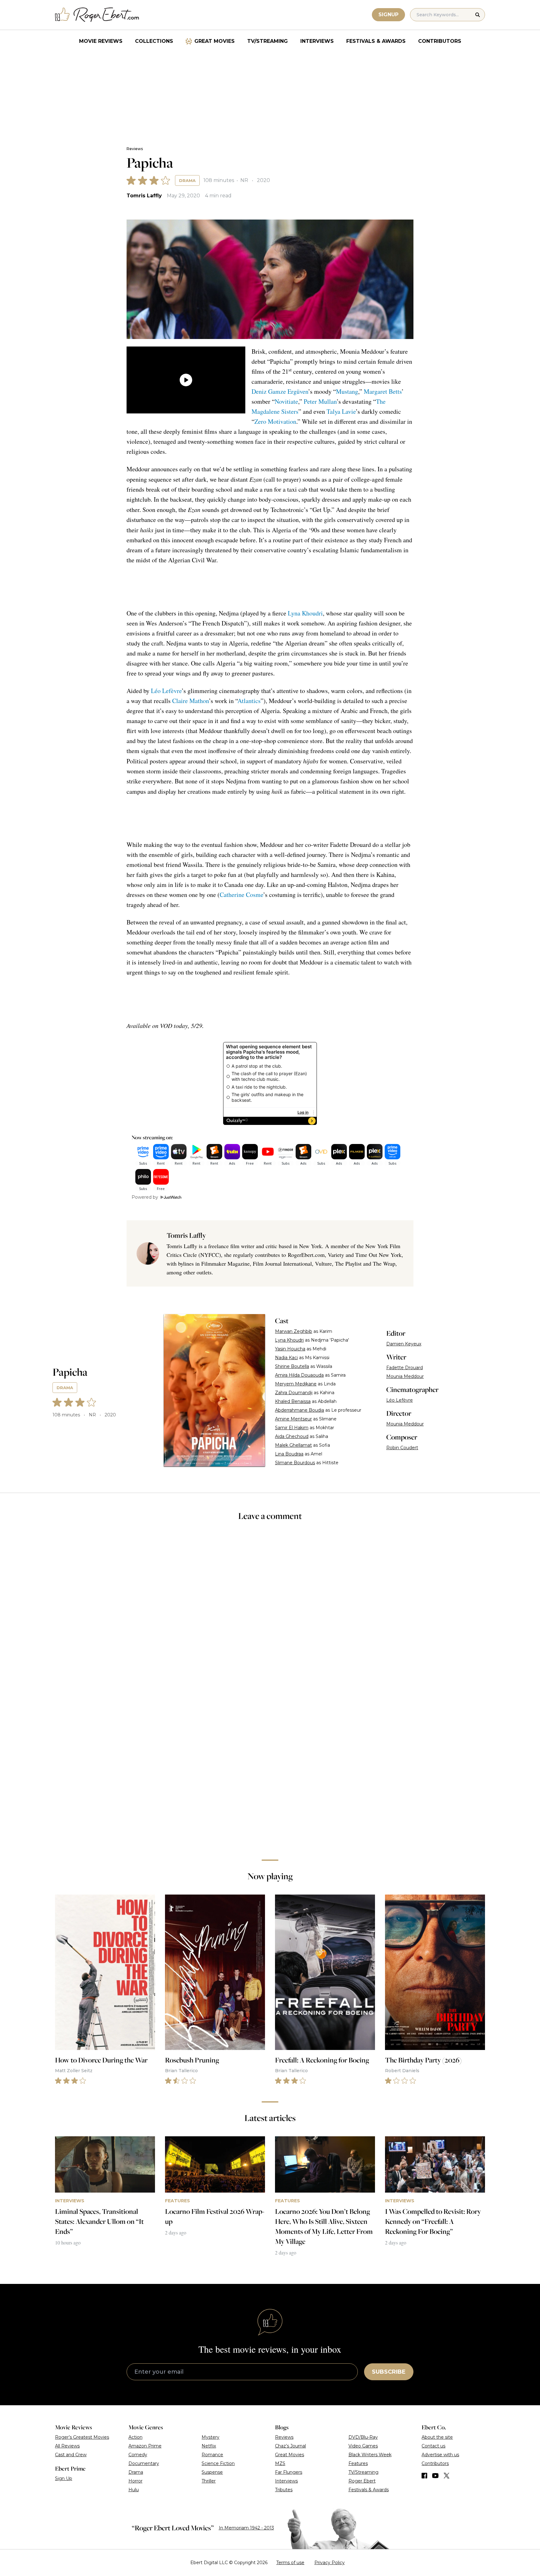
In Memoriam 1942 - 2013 (246, 2528)
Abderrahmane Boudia (300, 1410)
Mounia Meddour (405, 1376)
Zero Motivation (275, 421)
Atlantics (249, 701)
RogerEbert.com (306, 1255)
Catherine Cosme (241, 895)
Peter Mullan (320, 401)
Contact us (433, 2446)
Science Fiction (218, 2463)
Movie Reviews (101, 41)
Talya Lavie (341, 411)
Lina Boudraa (289, 1454)
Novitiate (286, 401)
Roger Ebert (362, 2481)
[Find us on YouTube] (435, 2476)
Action (135, 2437)
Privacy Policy (330, 2563)
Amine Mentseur (293, 1419)
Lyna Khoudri (305, 613)
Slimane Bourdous (295, 1463)
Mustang (347, 391)
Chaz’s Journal (290, 2446)
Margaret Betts (383, 391)
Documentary (144, 2463)
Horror (135, 2481)
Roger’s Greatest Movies (82, 2437)
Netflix (209, 2446)
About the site (437, 2437)
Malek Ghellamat (293, 1445)
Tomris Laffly (144, 196)
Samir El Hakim (292, 1428)
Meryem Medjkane (296, 1384)
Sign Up (64, 2478)
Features (358, 2463)
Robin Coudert (402, 1448)
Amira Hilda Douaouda (299, 1375)
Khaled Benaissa (293, 1401)
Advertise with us (440, 2455)
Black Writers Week (370, 2455)
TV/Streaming (267, 41)
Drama (187, 180)
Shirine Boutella (292, 1366)
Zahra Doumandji (294, 1393)
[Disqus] (270, 1766)
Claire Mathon (190, 701)
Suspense (212, 2472)
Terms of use (290, 2563)
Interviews (317, 41)
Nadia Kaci (286, 1358)
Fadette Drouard (405, 1368)
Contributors (440, 41)
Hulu (134, 2490)
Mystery (210, 2437)
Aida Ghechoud (292, 1436)
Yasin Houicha (290, 1349)
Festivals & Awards (376, 41)
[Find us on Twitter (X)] (447, 2476)
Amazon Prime (145, 2446)
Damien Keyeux (404, 1344)
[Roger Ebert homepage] (97, 15)
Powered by (145, 1197)
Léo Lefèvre (166, 691)
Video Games (363, 2446)
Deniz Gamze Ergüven (280, 391)
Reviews (135, 149)
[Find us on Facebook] (424, 2476)
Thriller (209, 2481)
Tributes (284, 2490)
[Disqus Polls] (270, 1610)
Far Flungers (289, 2472)
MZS (280, 2463)
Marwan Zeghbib (294, 1331)
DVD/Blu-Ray (363, 2437)
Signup (388, 15)
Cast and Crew (71, 2455)
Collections (154, 41)
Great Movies (215, 41)
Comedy (138, 2455)
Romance (212, 2455)
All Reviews (67, 2446)
